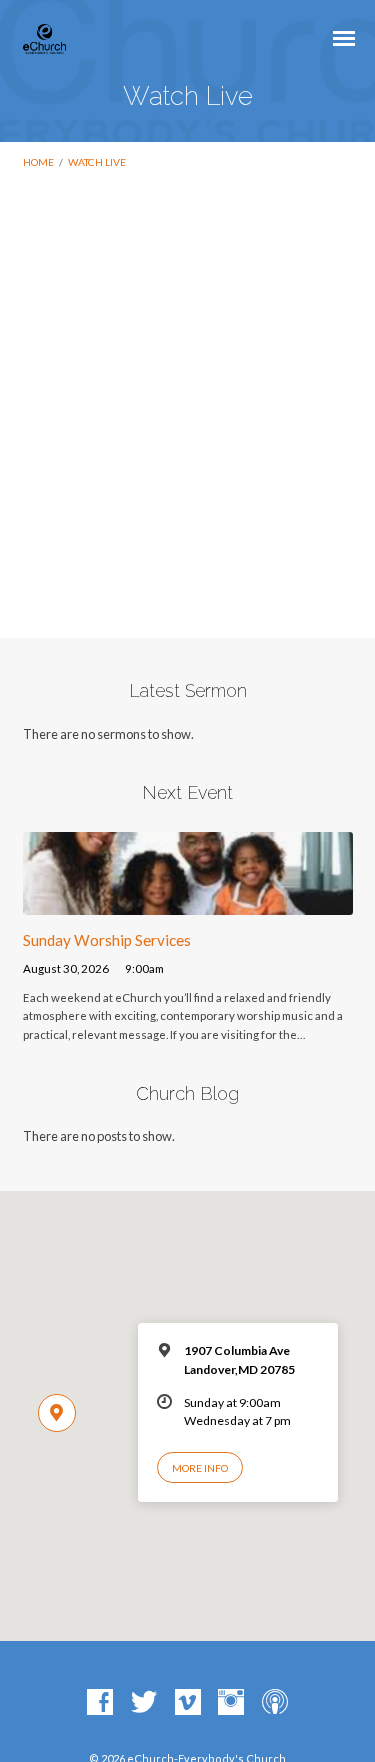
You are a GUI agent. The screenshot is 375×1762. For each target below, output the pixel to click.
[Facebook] (100, 1703)
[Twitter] (144, 1703)
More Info (200, 1468)
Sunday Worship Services (107, 940)
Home (38, 162)
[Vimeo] (188, 1703)
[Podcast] (275, 1703)
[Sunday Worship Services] (188, 903)
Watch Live (97, 162)
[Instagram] (231, 1703)
